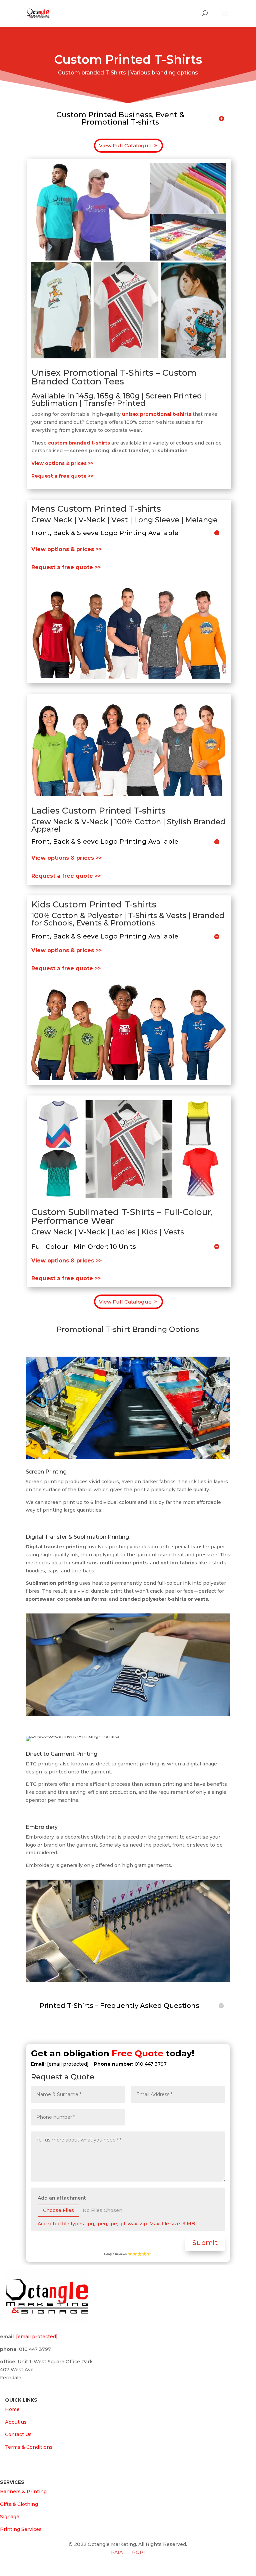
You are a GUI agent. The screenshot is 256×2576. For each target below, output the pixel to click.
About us (16, 2422)
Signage (10, 2517)
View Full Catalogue (125, 145)
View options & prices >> (66, 549)
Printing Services (21, 2529)
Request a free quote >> (66, 567)
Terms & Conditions (29, 2447)
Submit (205, 2243)
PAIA (117, 2552)
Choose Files (58, 2210)
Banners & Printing (23, 2492)
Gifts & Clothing (19, 2504)
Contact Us (18, 2434)
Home (12, 2409)
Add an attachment (62, 2198)
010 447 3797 (151, 2064)
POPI (138, 2552)
